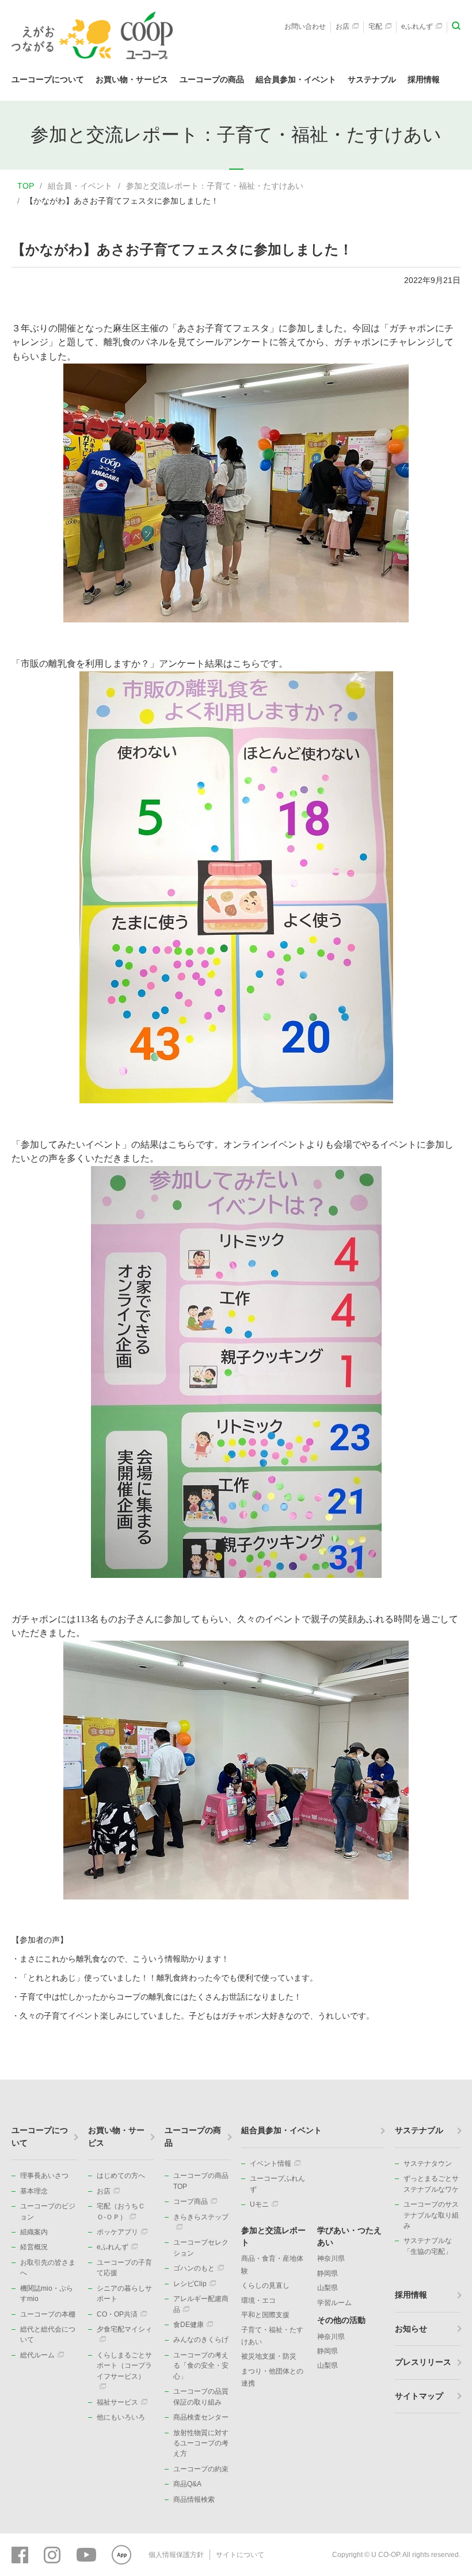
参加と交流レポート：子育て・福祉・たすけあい (215, 186)
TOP (26, 186)
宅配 (375, 26)
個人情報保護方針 (176, 2555)
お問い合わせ (305, 26)
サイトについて (240, 2555)
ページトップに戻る (446, 2080)
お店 (342, 26)
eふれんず (417, 26)
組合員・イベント (80, 186)
